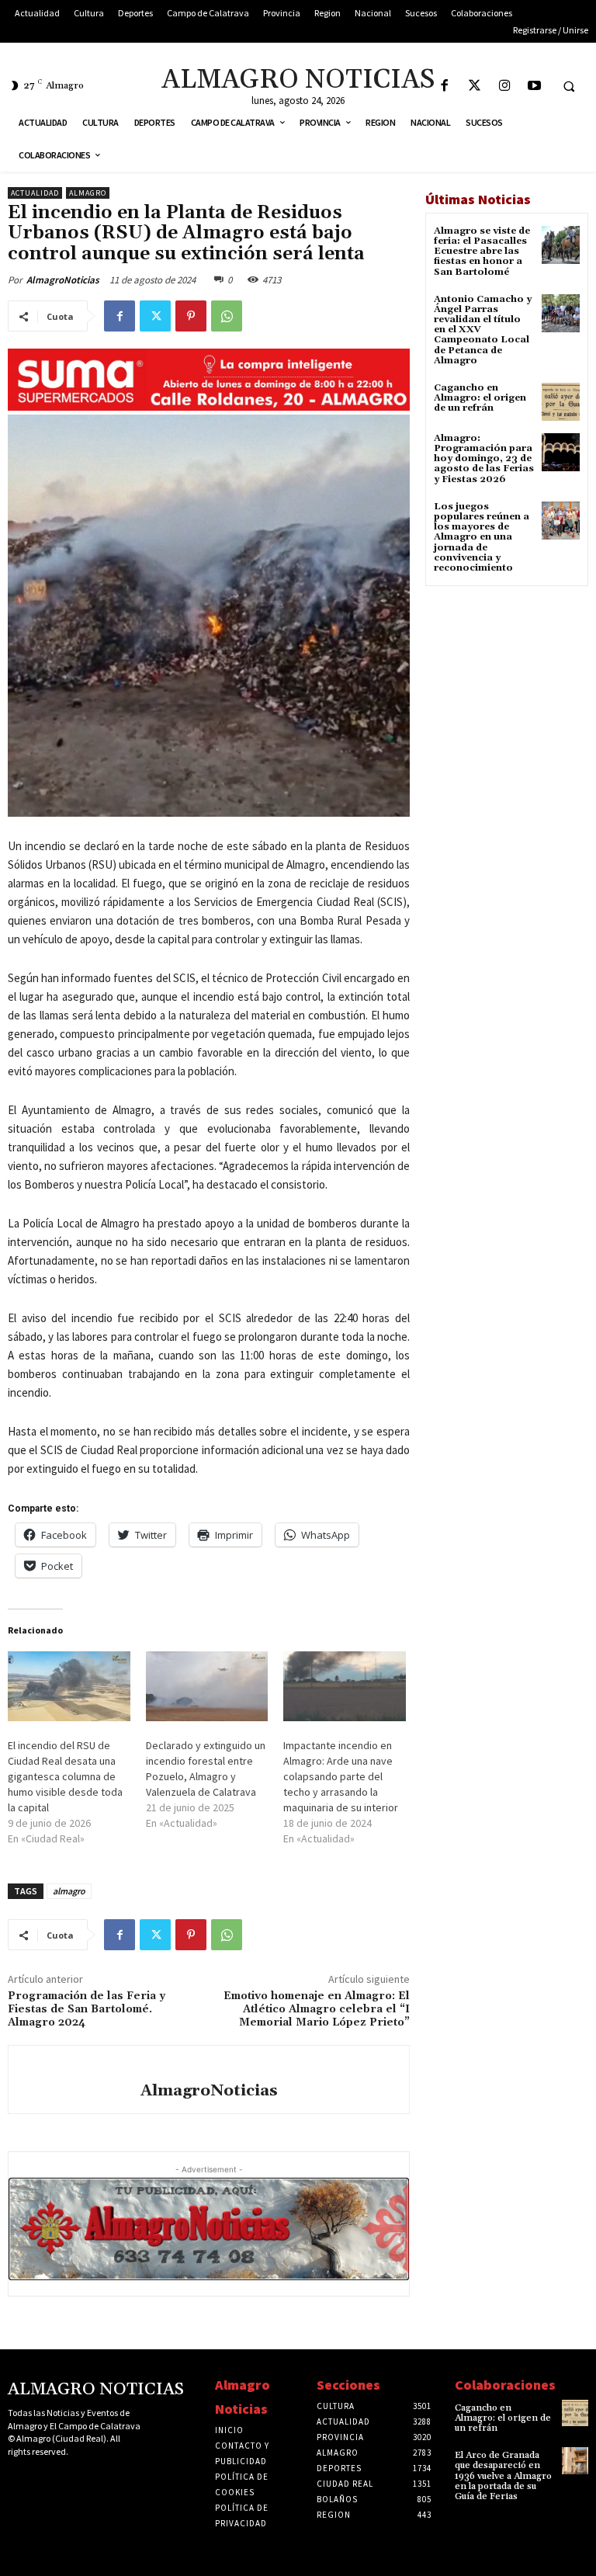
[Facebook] (444, 87)
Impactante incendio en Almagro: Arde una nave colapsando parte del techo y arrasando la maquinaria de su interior (341, 1776)
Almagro (88, 193)
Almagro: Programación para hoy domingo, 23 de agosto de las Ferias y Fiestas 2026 (484, 459)
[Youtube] (535, 87)
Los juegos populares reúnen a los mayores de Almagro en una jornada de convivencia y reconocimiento (482, 537)
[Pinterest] (191, 316)
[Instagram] (505, 87)
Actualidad (35, 193)
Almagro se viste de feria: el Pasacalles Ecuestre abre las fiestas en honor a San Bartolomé (482, 252)
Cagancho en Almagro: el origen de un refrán (480, 398)
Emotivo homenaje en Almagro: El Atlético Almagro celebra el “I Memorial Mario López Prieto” (317, 2009)
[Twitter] (475, 87)
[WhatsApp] (227, 316)
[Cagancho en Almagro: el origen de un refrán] (561, 402)
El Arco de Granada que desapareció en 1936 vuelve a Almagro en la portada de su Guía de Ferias (503, 2476)
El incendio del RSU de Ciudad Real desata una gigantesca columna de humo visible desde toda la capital (65, 1776)
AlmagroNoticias (63, 280)
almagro (69, 1891)
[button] (569, 86)
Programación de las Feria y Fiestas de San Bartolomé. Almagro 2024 (87, 2009)
